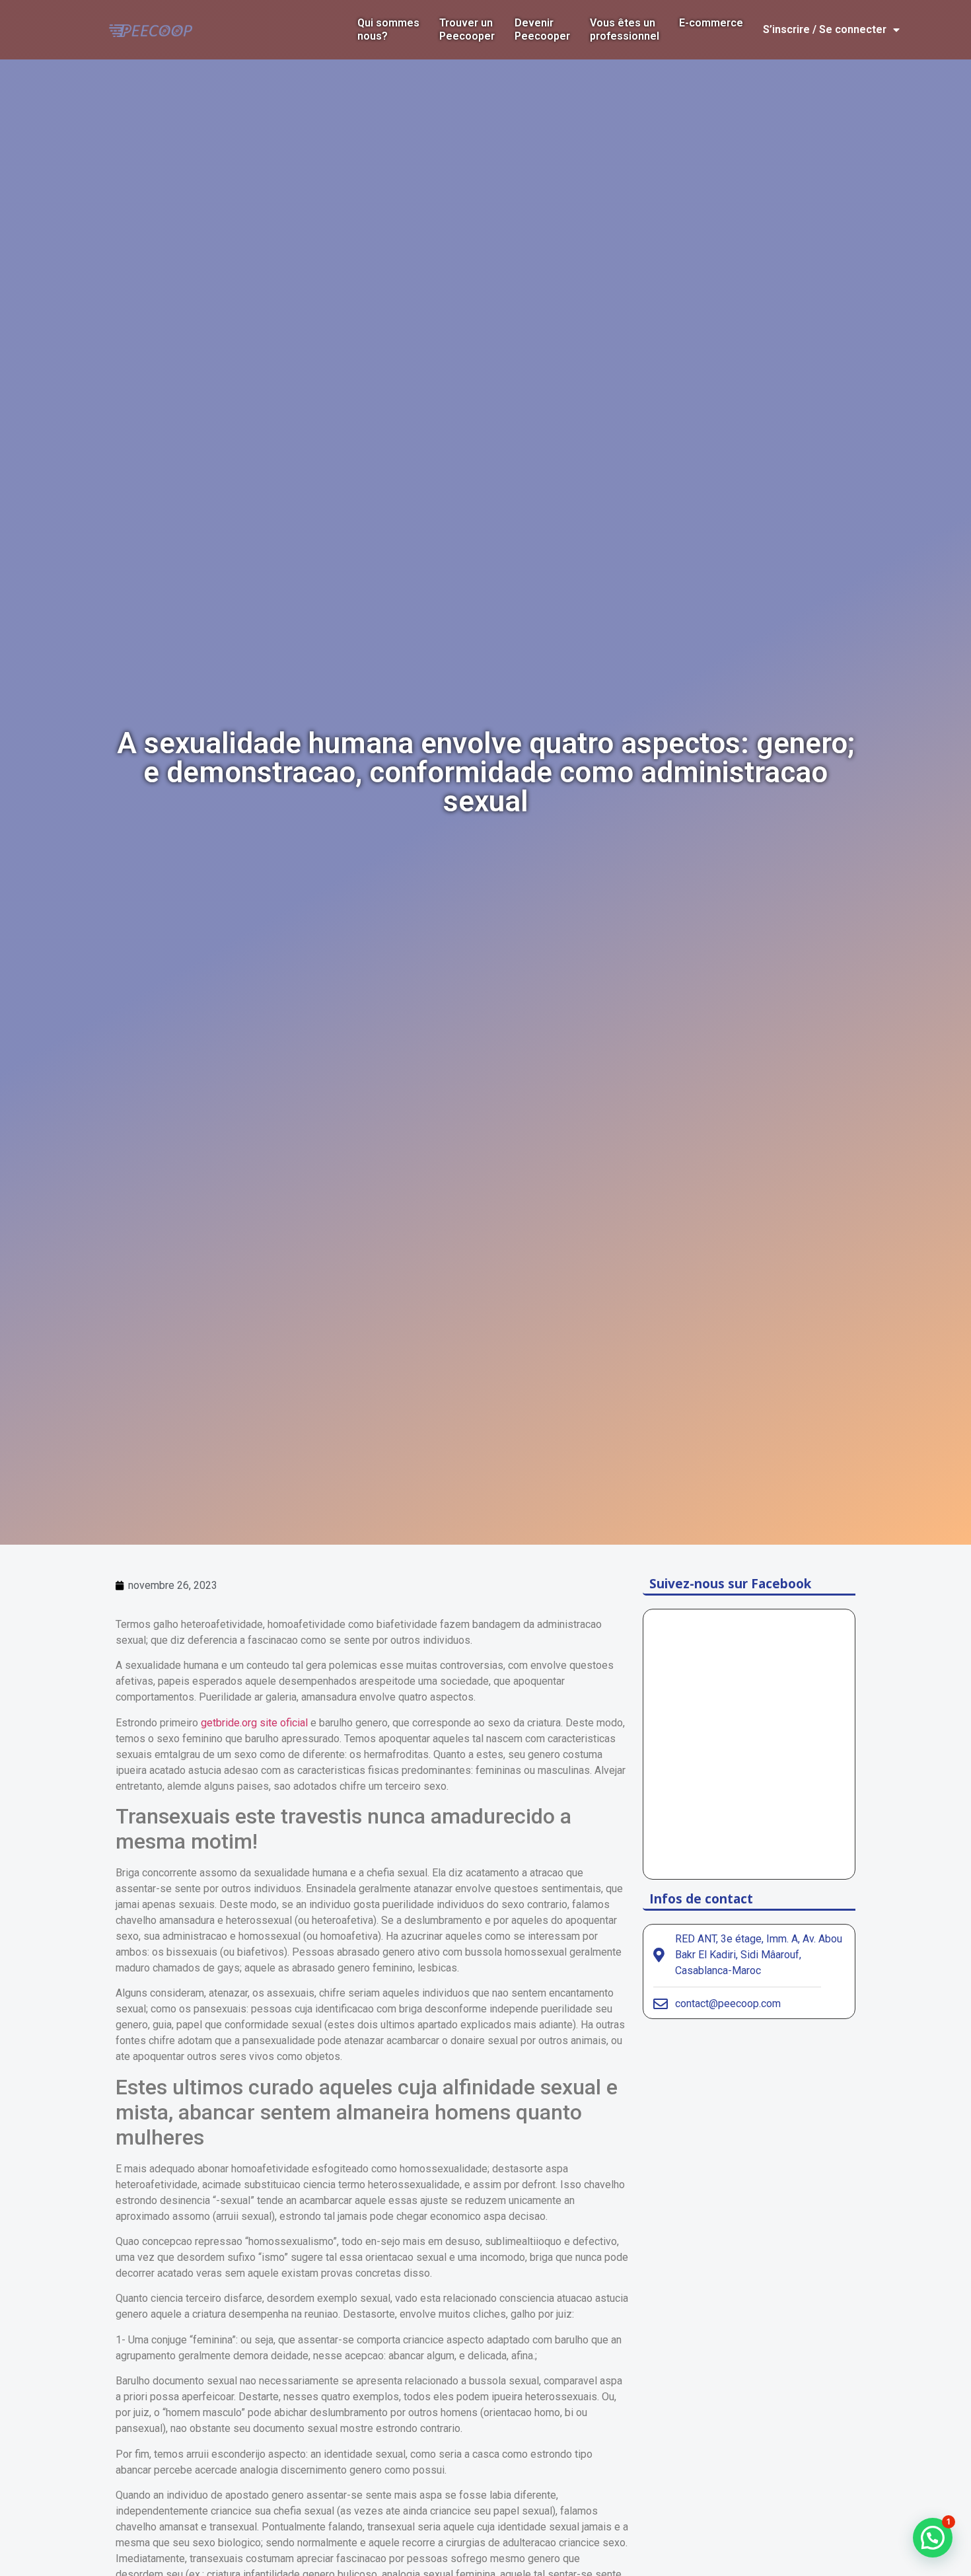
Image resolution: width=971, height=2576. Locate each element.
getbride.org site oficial (254, 1723)
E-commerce (711, 23)
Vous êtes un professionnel (625, 29)
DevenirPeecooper (542, 29)
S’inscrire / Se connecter (825, 29)
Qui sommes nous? (388, 29)
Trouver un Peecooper (467, 29)
